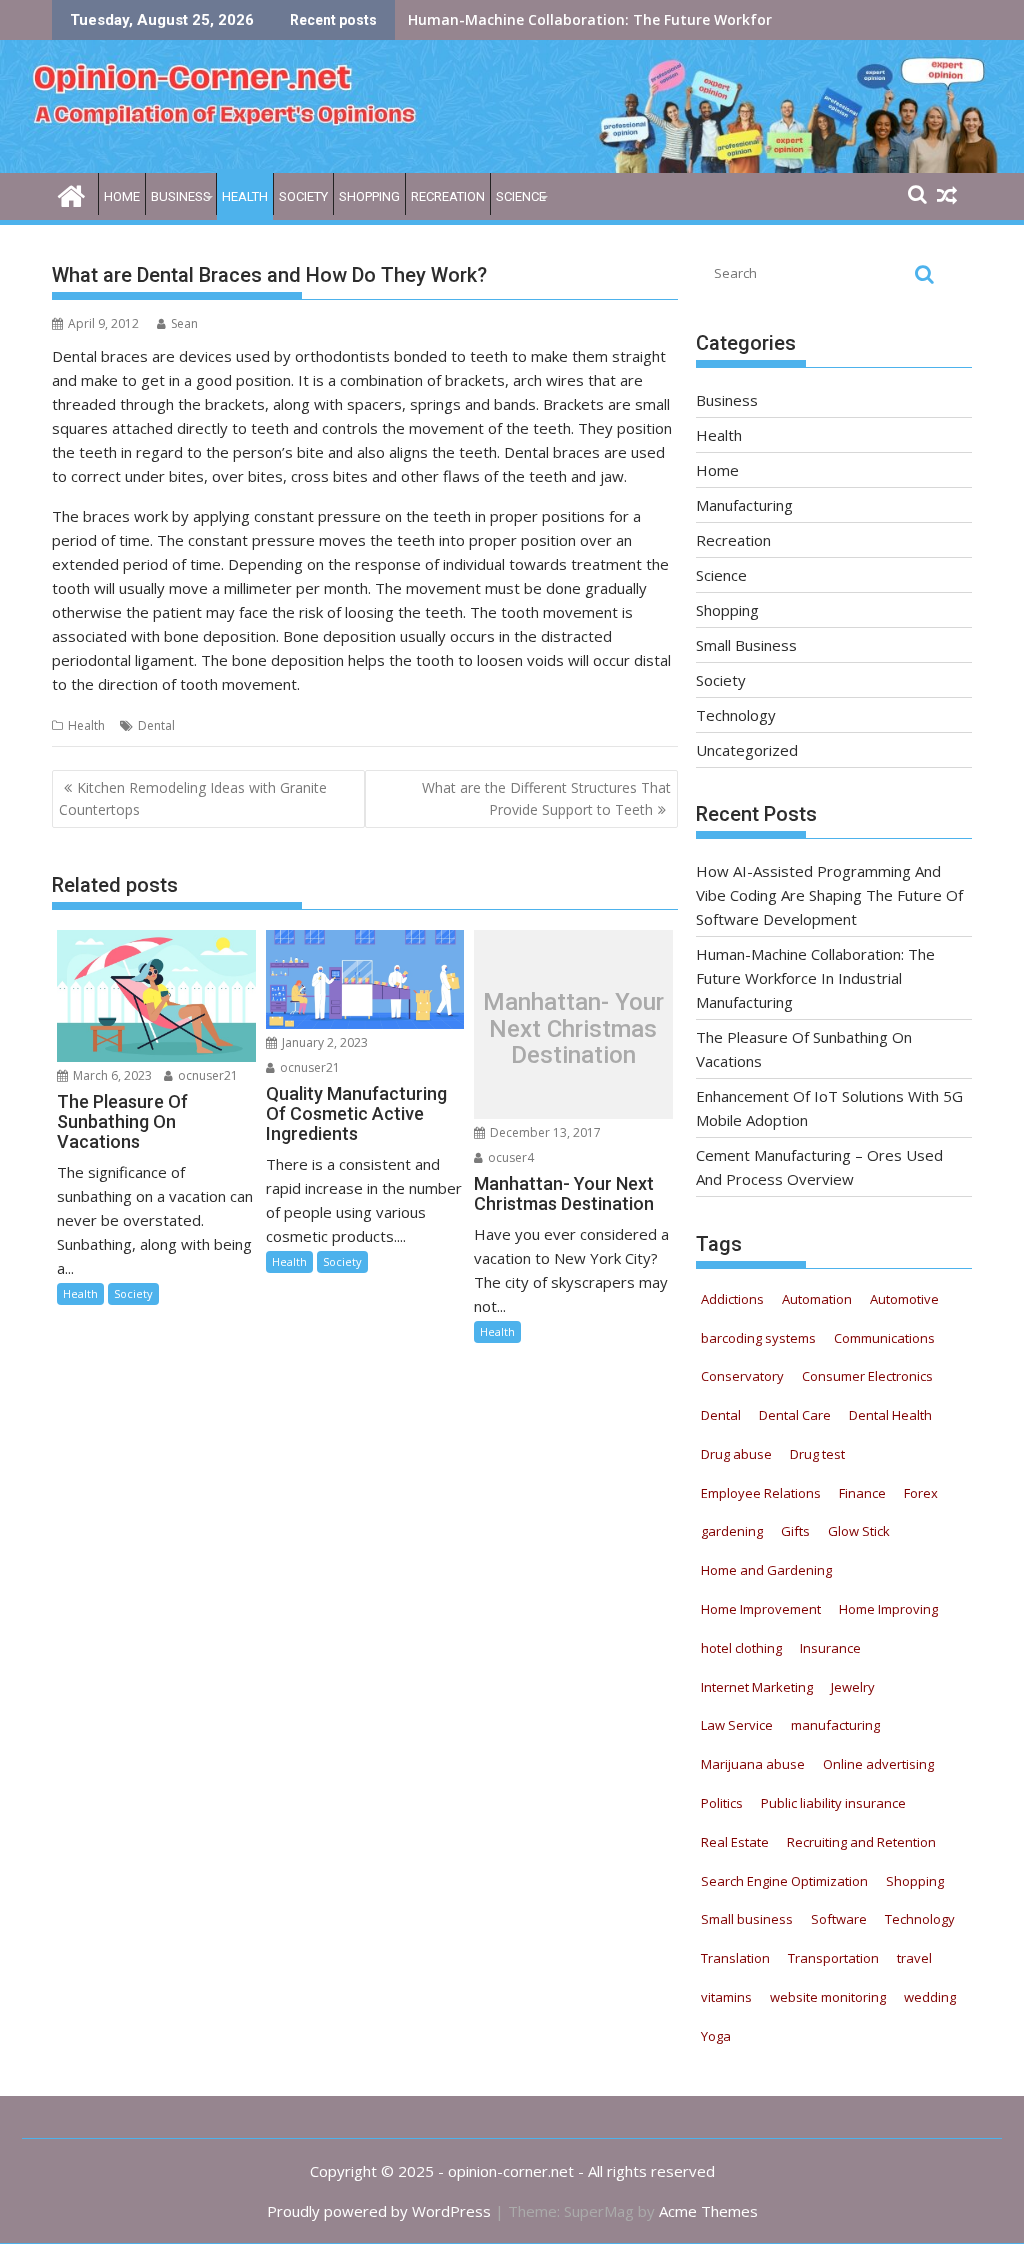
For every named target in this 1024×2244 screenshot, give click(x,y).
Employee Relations (761, 1493)
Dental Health (890, 1415)
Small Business (746, 645)
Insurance (830, 1648)
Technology (736, 715)
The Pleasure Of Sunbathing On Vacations (556, 19)
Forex (921, 1493)
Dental (156, 725)
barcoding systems (758, 1338)
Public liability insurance (833, 1803)
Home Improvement (761, 1609)
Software (839, 1919)
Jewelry (853, 1687)
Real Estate (735, 1842)
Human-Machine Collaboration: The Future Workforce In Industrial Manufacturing (815, 978)
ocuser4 (509, 1157)
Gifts (795, 1531)
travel (914, 1958)
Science (521, 196)
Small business (747, 1919)
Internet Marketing (757, 1687)
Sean (184, 323)
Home (122, 196)
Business (181, 196)
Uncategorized (747, 750)
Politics (722, 1803)
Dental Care (795, 1415)
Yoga (716, 2036)
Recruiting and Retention (861, 1842)
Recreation (448, 196)
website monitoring (828, 1997)
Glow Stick (859, 1531)
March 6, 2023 (111, 1075)
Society (303, 196)
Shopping (369, 196)
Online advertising (878, 1764)
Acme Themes (708, 2211)
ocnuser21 (206, 1075)
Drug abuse (736, 1454)
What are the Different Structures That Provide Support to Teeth (546, 798)
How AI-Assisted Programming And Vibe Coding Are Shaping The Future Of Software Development (829, 895)
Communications (884, 1338)
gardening (732, 1531)
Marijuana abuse (753, 1764)
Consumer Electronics (867, 1376)
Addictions (732, 1299)
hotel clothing (741, 1648)
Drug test (817, 1454)
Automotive (904, 1299)
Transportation (833, 1958)
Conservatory (742, 1376)
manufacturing (835, 1725)
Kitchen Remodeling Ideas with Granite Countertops (193, 798)
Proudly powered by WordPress (379, 2211)
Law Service (737, 1725)
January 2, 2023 (323, 1042)
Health (245, 196)
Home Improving (888, 1609)
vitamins (726, 1997)
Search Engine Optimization (784, 1881)
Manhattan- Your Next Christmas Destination (573, 1029)
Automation (817, 1299)
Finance (862, 1493)
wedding (930, 1997)
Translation (735, 1958)
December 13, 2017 (544, 1132)
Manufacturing (744, 505)
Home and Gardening (766, 1570)
